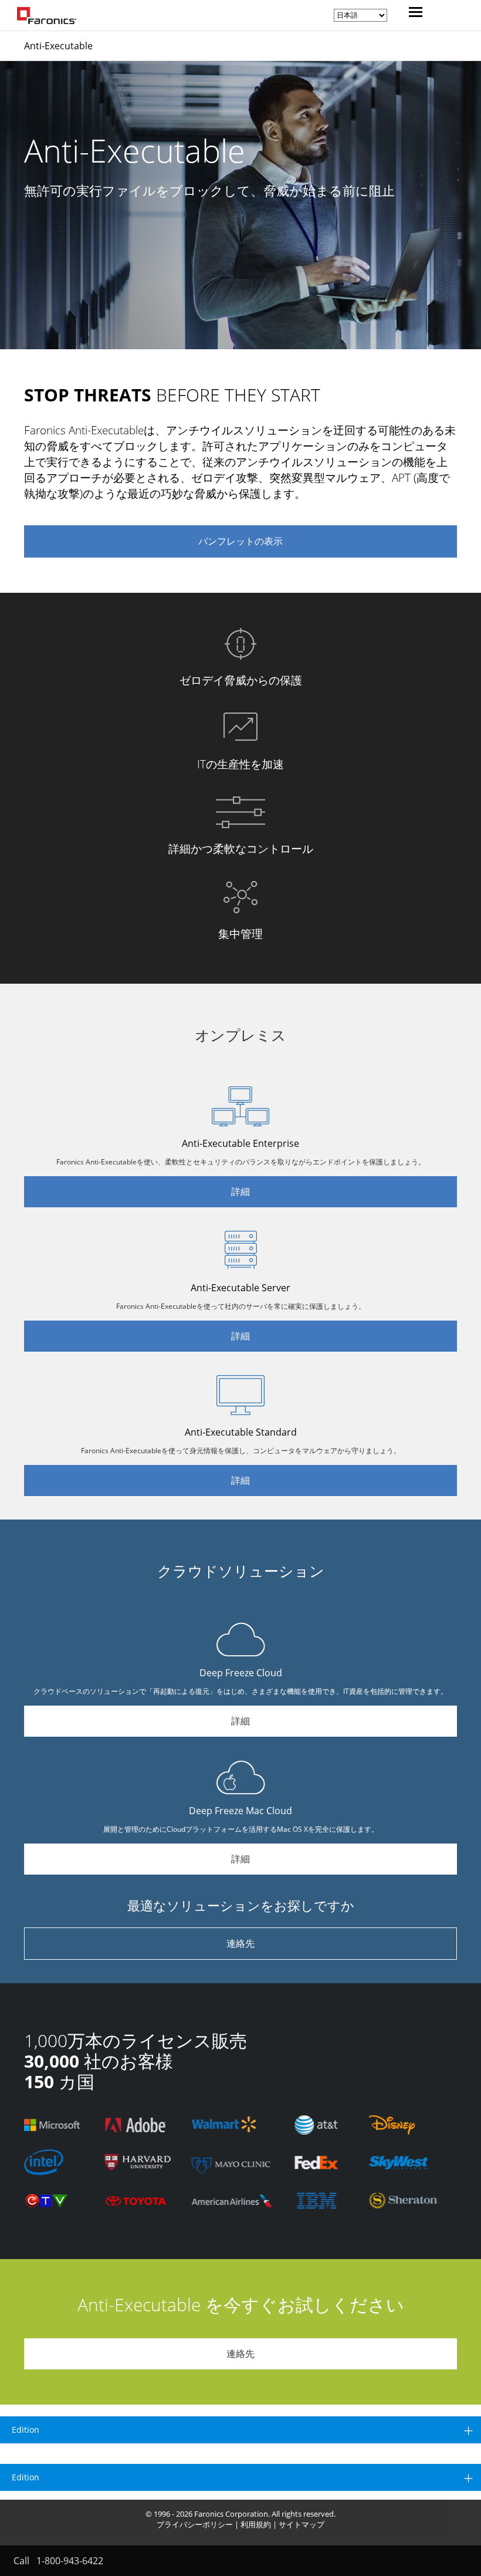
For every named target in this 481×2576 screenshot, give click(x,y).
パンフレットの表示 (240, 541)
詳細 (240, 1191)
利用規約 (256, 2524)
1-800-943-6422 (70, 2561)
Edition (26, 2430)
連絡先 (240, 1943)
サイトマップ (302, 2524)
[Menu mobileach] (413, 13)
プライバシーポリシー (195, 2524)
